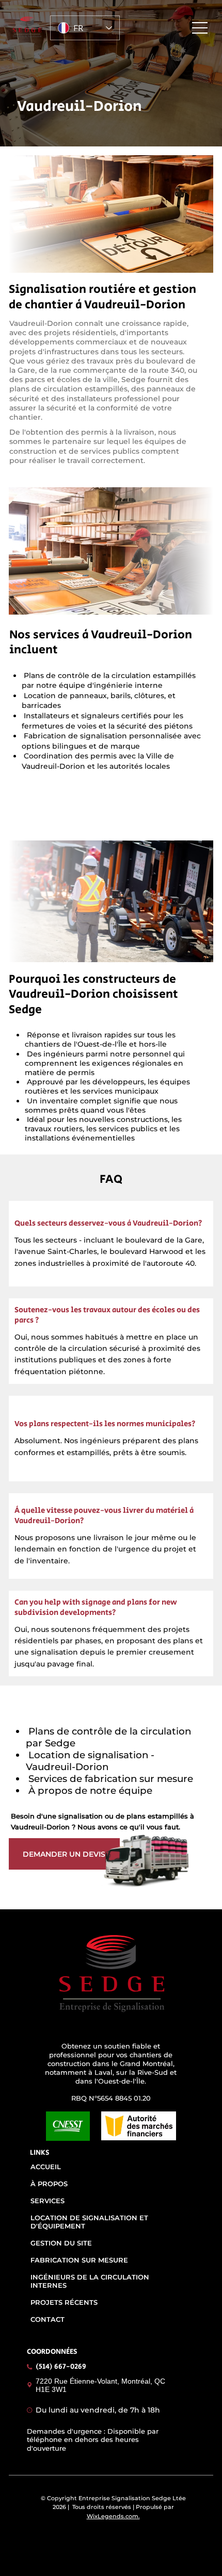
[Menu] (200, 28)
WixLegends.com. (113, 2516)
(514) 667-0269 (61, 2367)
